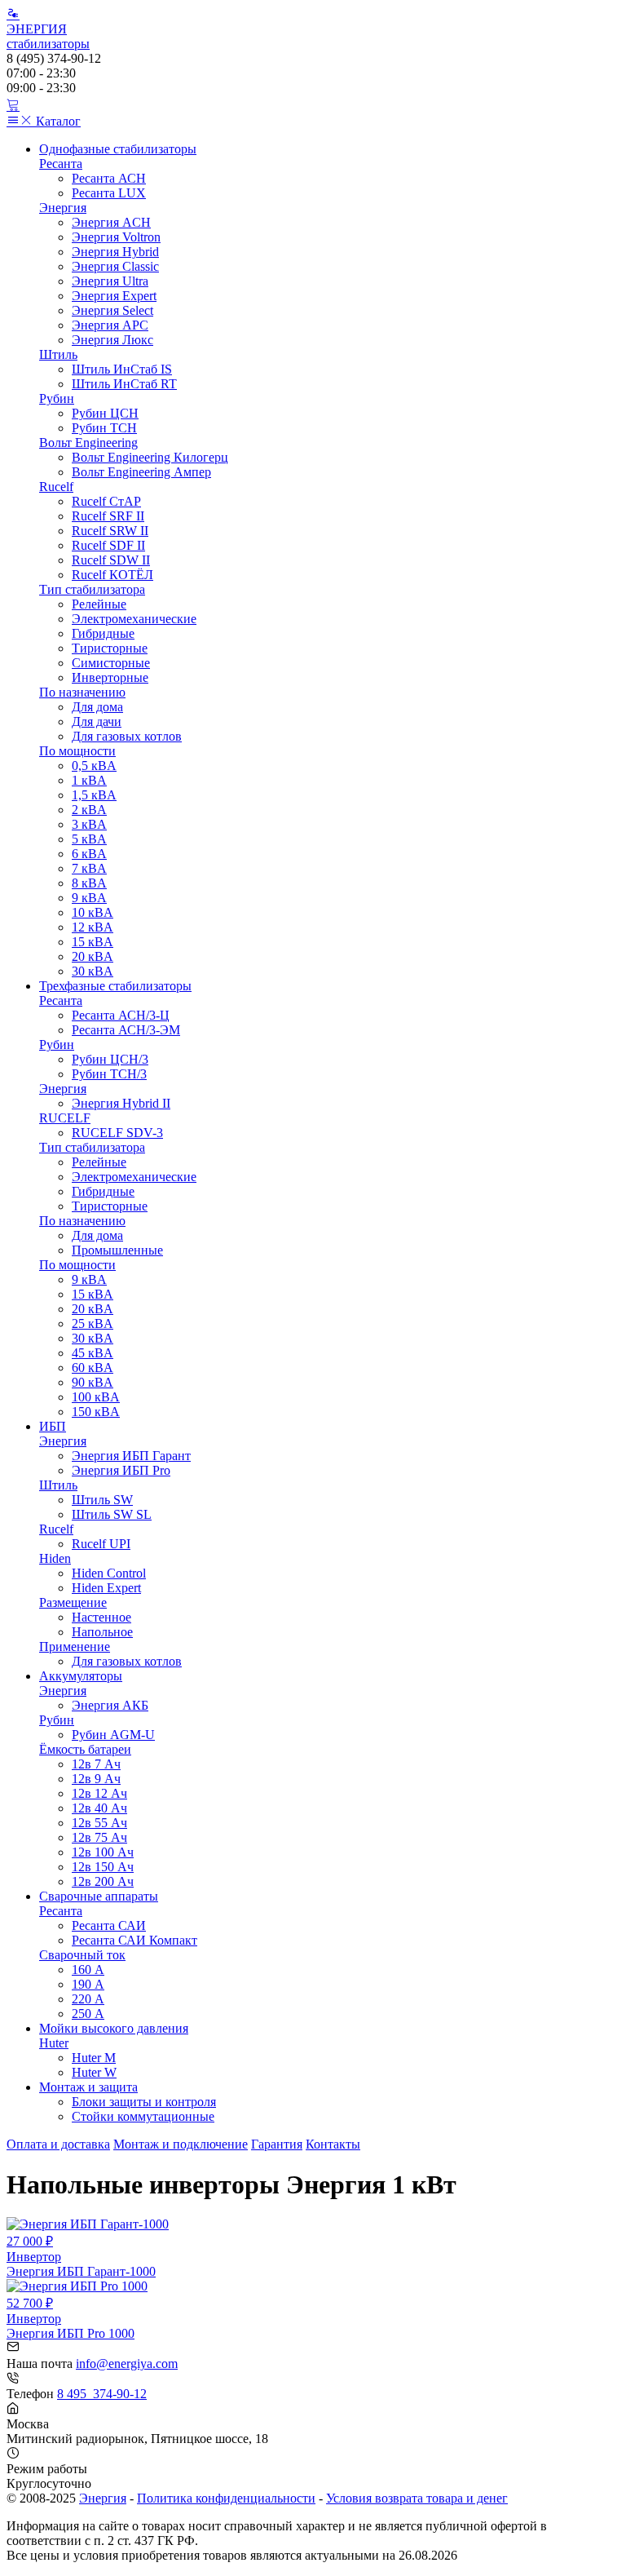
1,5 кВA (94, 795)
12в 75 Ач (99, 1837)
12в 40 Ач (99, 1808)
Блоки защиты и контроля (144, 2102)
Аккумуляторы (81, 1676)
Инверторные (110, 677)
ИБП (53, 1426)
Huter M (94, 2058)
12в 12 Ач (99, 1793)
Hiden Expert (106, 1588)
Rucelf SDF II (108, 545)
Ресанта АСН (109, 178)
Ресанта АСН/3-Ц (121, 1015)
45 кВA (93, 1353)
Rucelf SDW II (111, 560)
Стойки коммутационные (143, 2116)
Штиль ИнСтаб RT (124, 384)
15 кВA (93, 942)
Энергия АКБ (110, 1705)
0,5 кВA (94, 766)
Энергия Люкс (112, 340)
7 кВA (89, 868)
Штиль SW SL (112, 1514)
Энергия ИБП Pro (121, 1470)
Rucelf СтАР (106, 501)
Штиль (58, 354)
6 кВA (89, 854)
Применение (75, 1647)
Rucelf (56, 487)
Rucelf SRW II (110, 531)
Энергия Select (112, 310)
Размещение (73, 1602)
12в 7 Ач (96, 1764)
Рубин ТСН (104, 428)
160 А (88, 1970)
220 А (88, 1999)
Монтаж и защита (88, 2087)
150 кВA (96, 1412)
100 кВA (96, 1397)
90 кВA (93, 1382)
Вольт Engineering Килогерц (150, 457)
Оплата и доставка (58, 2144)
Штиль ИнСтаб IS (122, 369)
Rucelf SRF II (108, 516)
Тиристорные (110, 648)
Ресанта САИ (109, 1925)
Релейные (99, 604)
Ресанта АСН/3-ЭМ (126, 1030)
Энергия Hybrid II (121, 1103)
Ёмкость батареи (85, 1749)
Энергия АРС (110, 325)
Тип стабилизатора (92, 589)
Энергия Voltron (116, 237)
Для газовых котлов (127, 736)
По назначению (82, 692)
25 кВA (93, 1323)
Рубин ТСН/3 (109, 1074)
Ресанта (61, 164)
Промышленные (117, 1250)
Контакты (333, 2144)
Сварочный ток (82, 1955)
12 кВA (93, 927)
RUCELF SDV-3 (117, 1133)
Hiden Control (109, 1573)
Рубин (57, 398)
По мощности (77, 751)
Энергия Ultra (110, 281)
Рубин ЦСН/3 (110, 1059)
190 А (88, 1984)
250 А (88, 2014)
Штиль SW (102, 1500)
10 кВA (93, 912)
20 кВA (93, 956)
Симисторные (111, 663)
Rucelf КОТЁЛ (112, 575)
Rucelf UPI (101, 1544)
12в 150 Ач (103, 1867)
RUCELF (65, 1118)
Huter (54, 2043)
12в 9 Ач (96, 1779)
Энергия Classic (115, 266)
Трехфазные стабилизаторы (115, 986)
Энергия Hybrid (115, 252)
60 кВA (93, 1368)
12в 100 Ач (103, 1852)
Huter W (94, 2072)
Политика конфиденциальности (226, 2498)
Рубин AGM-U (113, 1735)
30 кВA (93, 971)
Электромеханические (134, 619)
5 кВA (89, 839)
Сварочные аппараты (99, 1896)
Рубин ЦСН (105, 413)
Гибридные (103, 633)
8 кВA (89, 883)
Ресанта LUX (109, 193)
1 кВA (89, 780)
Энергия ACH (111, 222)
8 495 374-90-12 (102, 2394)
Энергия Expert (114, 296)
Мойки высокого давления (114, 2028)
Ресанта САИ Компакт (134, 1940)
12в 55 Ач (99, 1823)
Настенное (101, 1617)
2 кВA (89, 810)
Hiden (55, 1558)
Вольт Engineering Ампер (141, 472)
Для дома (97, 707)
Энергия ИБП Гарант (131, 1456)
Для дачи (97, 721)
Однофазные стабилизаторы (118, 149)
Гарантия (277, 2144)
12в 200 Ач (103, 1881)
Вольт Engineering (88, 443)
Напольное (102, 1632)
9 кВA (89, 898)
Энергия (63, 208)
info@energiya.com (127, 2364)
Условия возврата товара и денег (417, 2498)
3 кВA (89, 824)
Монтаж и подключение (181, 2144)
